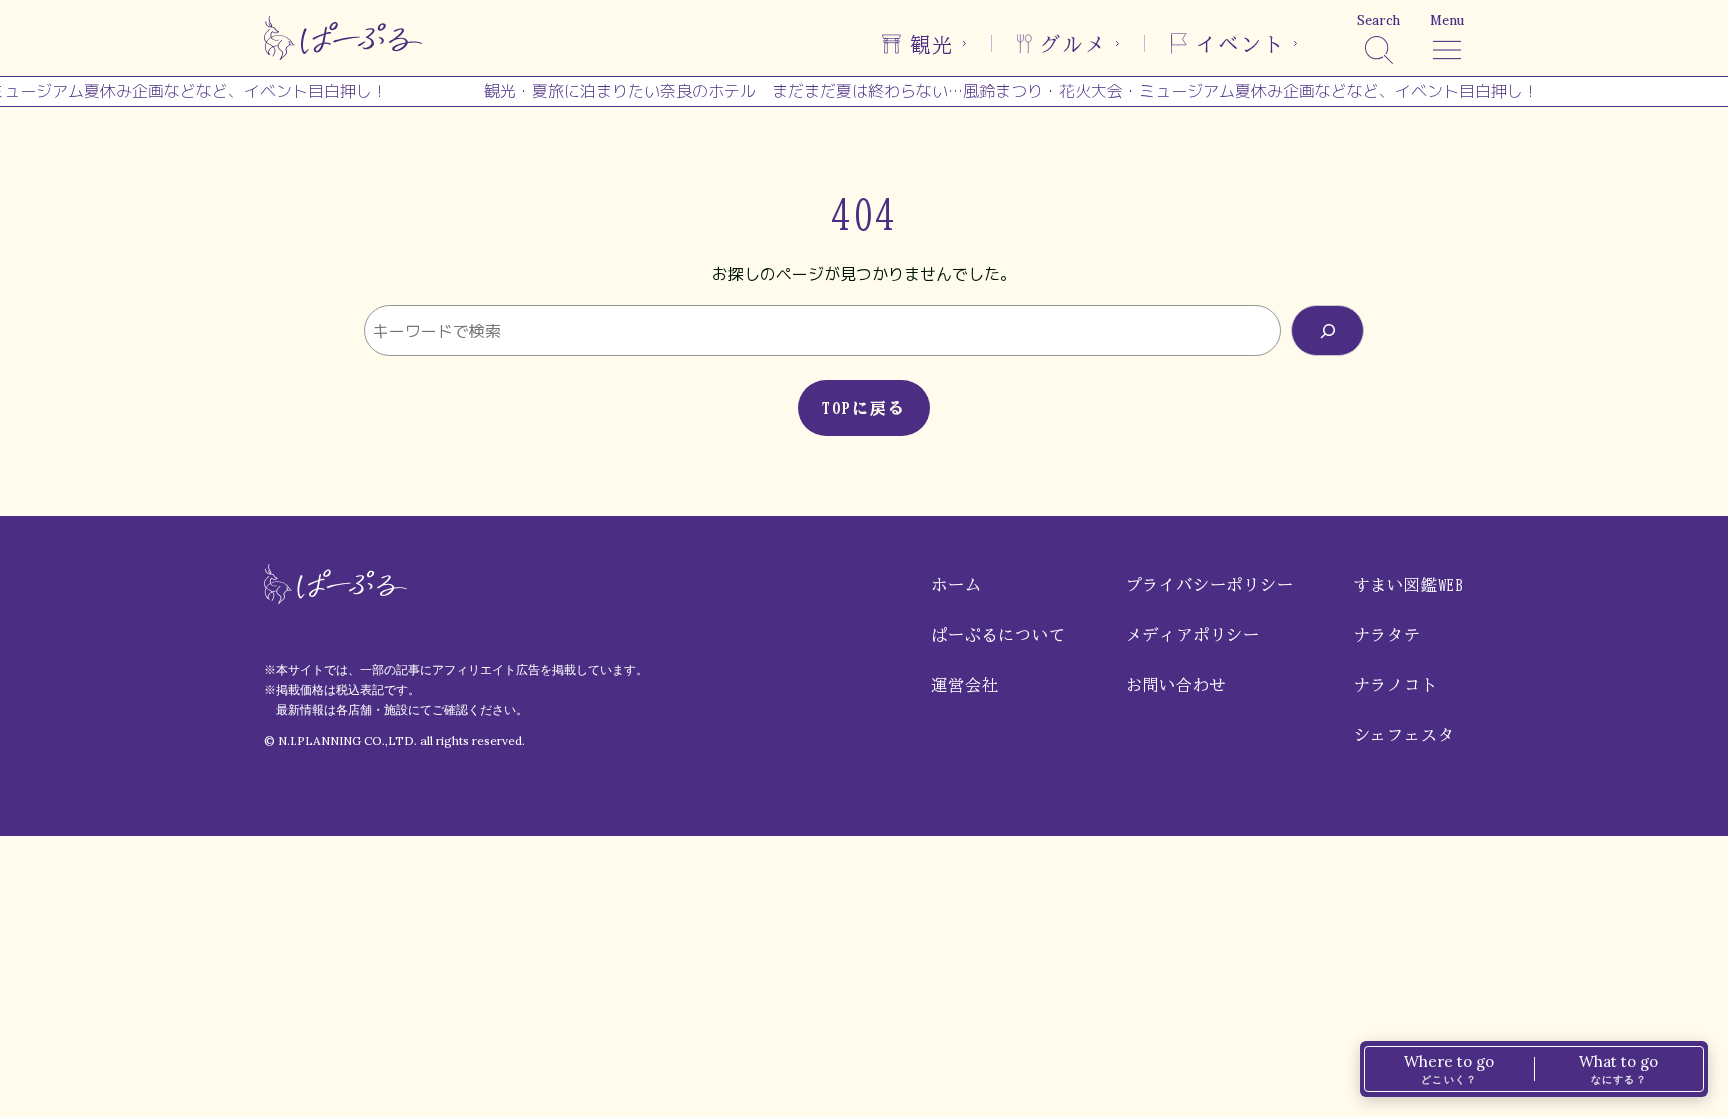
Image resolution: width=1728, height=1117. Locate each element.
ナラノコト (1396, 685)
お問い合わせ (1176, 685)
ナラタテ (1387, 635)
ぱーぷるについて (998, 635)
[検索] (1327, 330)
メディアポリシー (1193, 635)
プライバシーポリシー (1210, 585)
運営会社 (964, 685)
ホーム (956, 585)
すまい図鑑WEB (1409, 585)
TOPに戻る (864, 408)
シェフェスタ (1404, 735)
